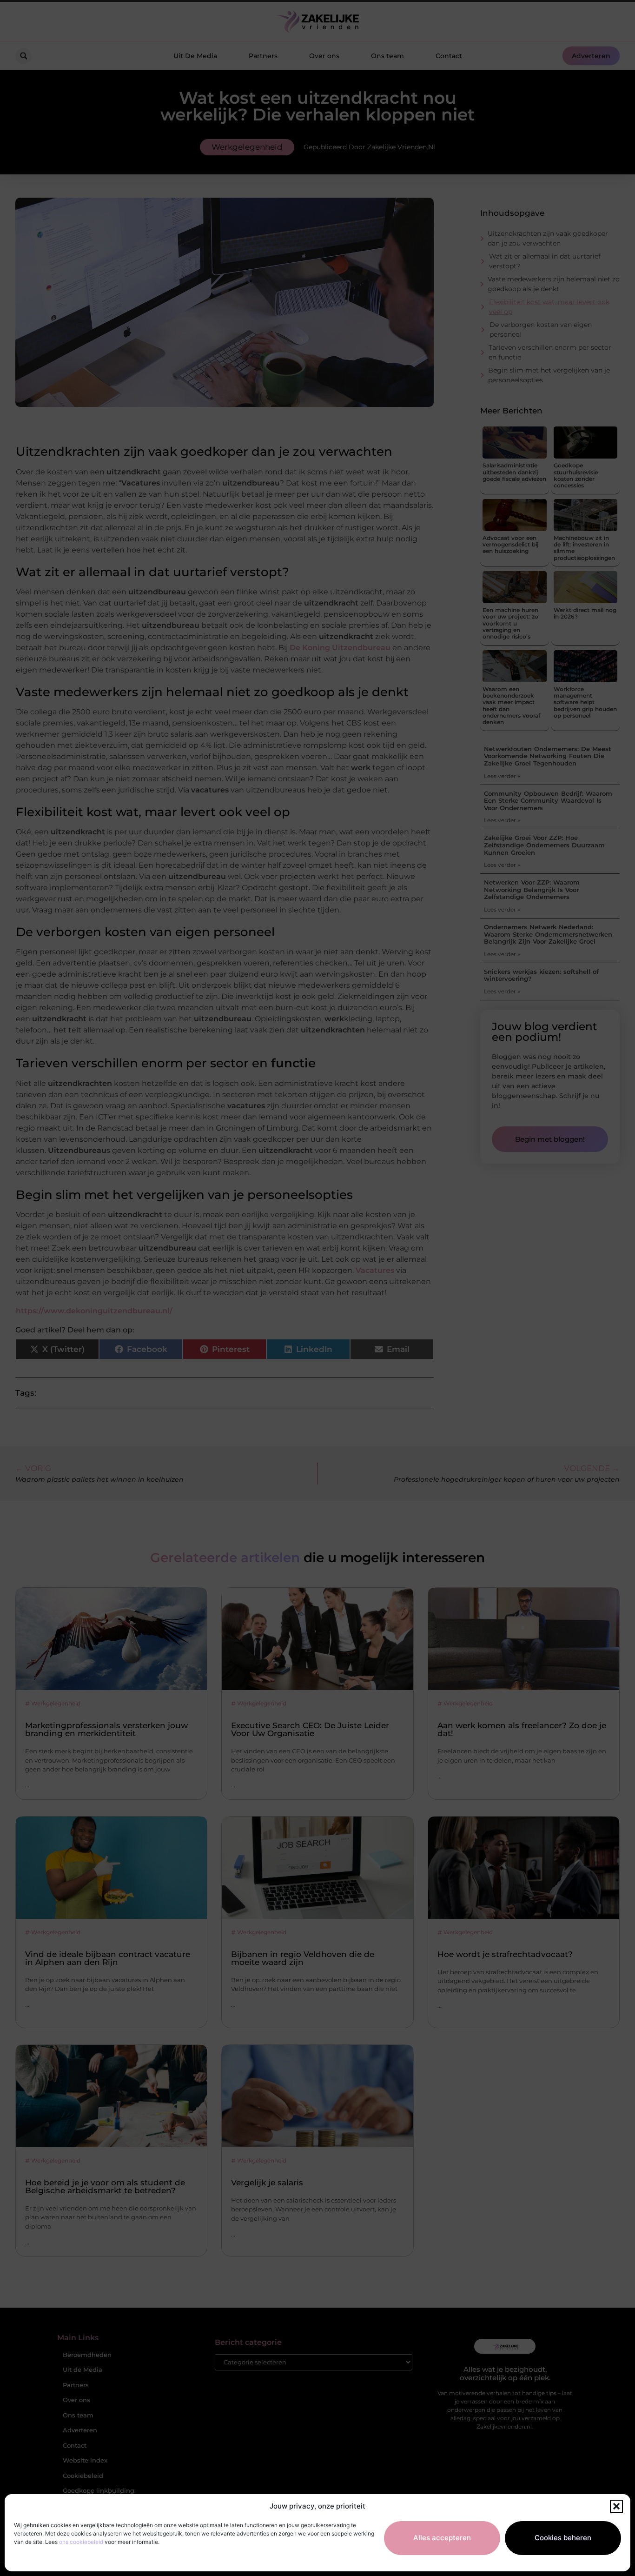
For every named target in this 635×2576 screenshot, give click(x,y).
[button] (616, 2506)
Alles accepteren (442, 2538)
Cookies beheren (563, 2538)
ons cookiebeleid (81, 2542)
